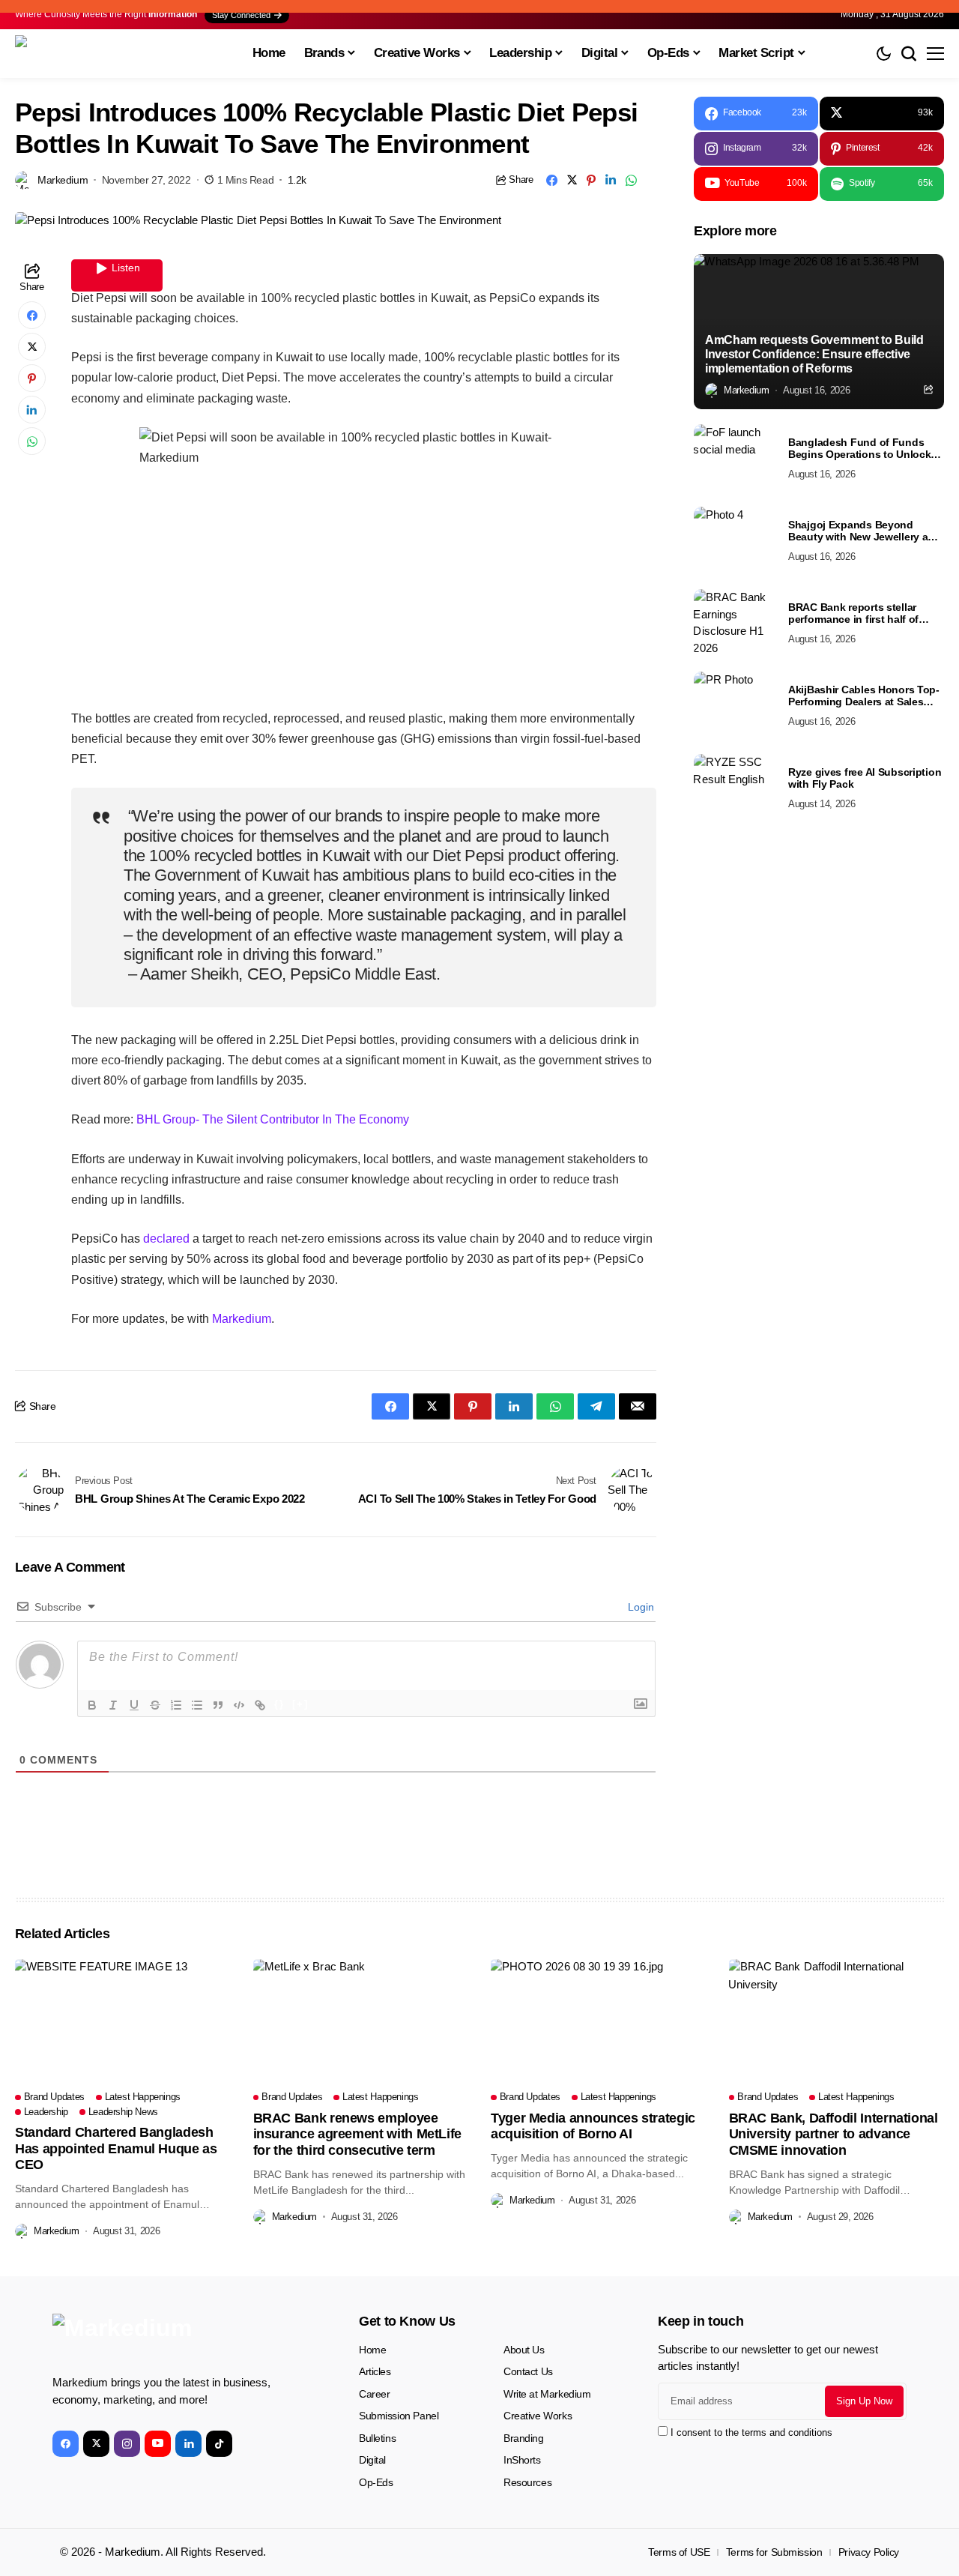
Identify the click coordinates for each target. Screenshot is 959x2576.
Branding (524, 2438)
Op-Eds (376, 2482)
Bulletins (377, 2438)
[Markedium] (165, 2338)
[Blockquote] (218, 1705)
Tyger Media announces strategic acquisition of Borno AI (593, 2126)
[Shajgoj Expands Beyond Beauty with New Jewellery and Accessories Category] (735, 540)
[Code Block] (239, 1705)
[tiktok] (219, 2444)
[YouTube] (158, 2444)
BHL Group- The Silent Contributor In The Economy (273, 1119)
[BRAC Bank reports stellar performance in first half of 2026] (735, 623)
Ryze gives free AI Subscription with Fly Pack (865, 778)
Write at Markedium (547, 2394)
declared (166, 1239)
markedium (63, 180)
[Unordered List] (197, 1705)
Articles (375, 2371)
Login (639, 1607)
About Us (524, 2350)
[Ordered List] (176, 1705)
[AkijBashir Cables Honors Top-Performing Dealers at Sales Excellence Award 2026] (735, 705)
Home (372, 2350)
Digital (372, 2460)
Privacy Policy (869, 2552)
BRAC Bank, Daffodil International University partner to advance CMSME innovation (834, 2134)
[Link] (260, 1705)
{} (279, 1704)
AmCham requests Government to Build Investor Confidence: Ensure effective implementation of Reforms (814, 354)
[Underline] (134, 1705)
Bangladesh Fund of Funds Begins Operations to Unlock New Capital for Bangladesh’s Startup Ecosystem (860, 449)
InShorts (522, 2460)
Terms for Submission (774, 2552)
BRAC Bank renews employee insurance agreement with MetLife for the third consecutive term (357, 2134)
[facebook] (66, 2444)
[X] (96, 2444)
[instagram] (127, 2444)
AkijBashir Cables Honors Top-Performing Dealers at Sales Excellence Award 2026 (864, 696)
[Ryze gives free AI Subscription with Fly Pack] (735, 788)
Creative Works (538, 2416)
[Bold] (92, 1705)
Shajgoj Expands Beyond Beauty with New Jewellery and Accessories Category (865, 531)
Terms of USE (679, 2552)
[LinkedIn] (188, 2444)
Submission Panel (399, 2416)
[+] (300, 1704)
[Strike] (155, 1705)
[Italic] (113, 1705)
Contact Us (528, 2371)
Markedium (242, 1319)
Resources (527, 2482)
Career (374, 2394)
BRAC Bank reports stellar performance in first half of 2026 (853, 614)
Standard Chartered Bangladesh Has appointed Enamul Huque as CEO (116, 2148)
